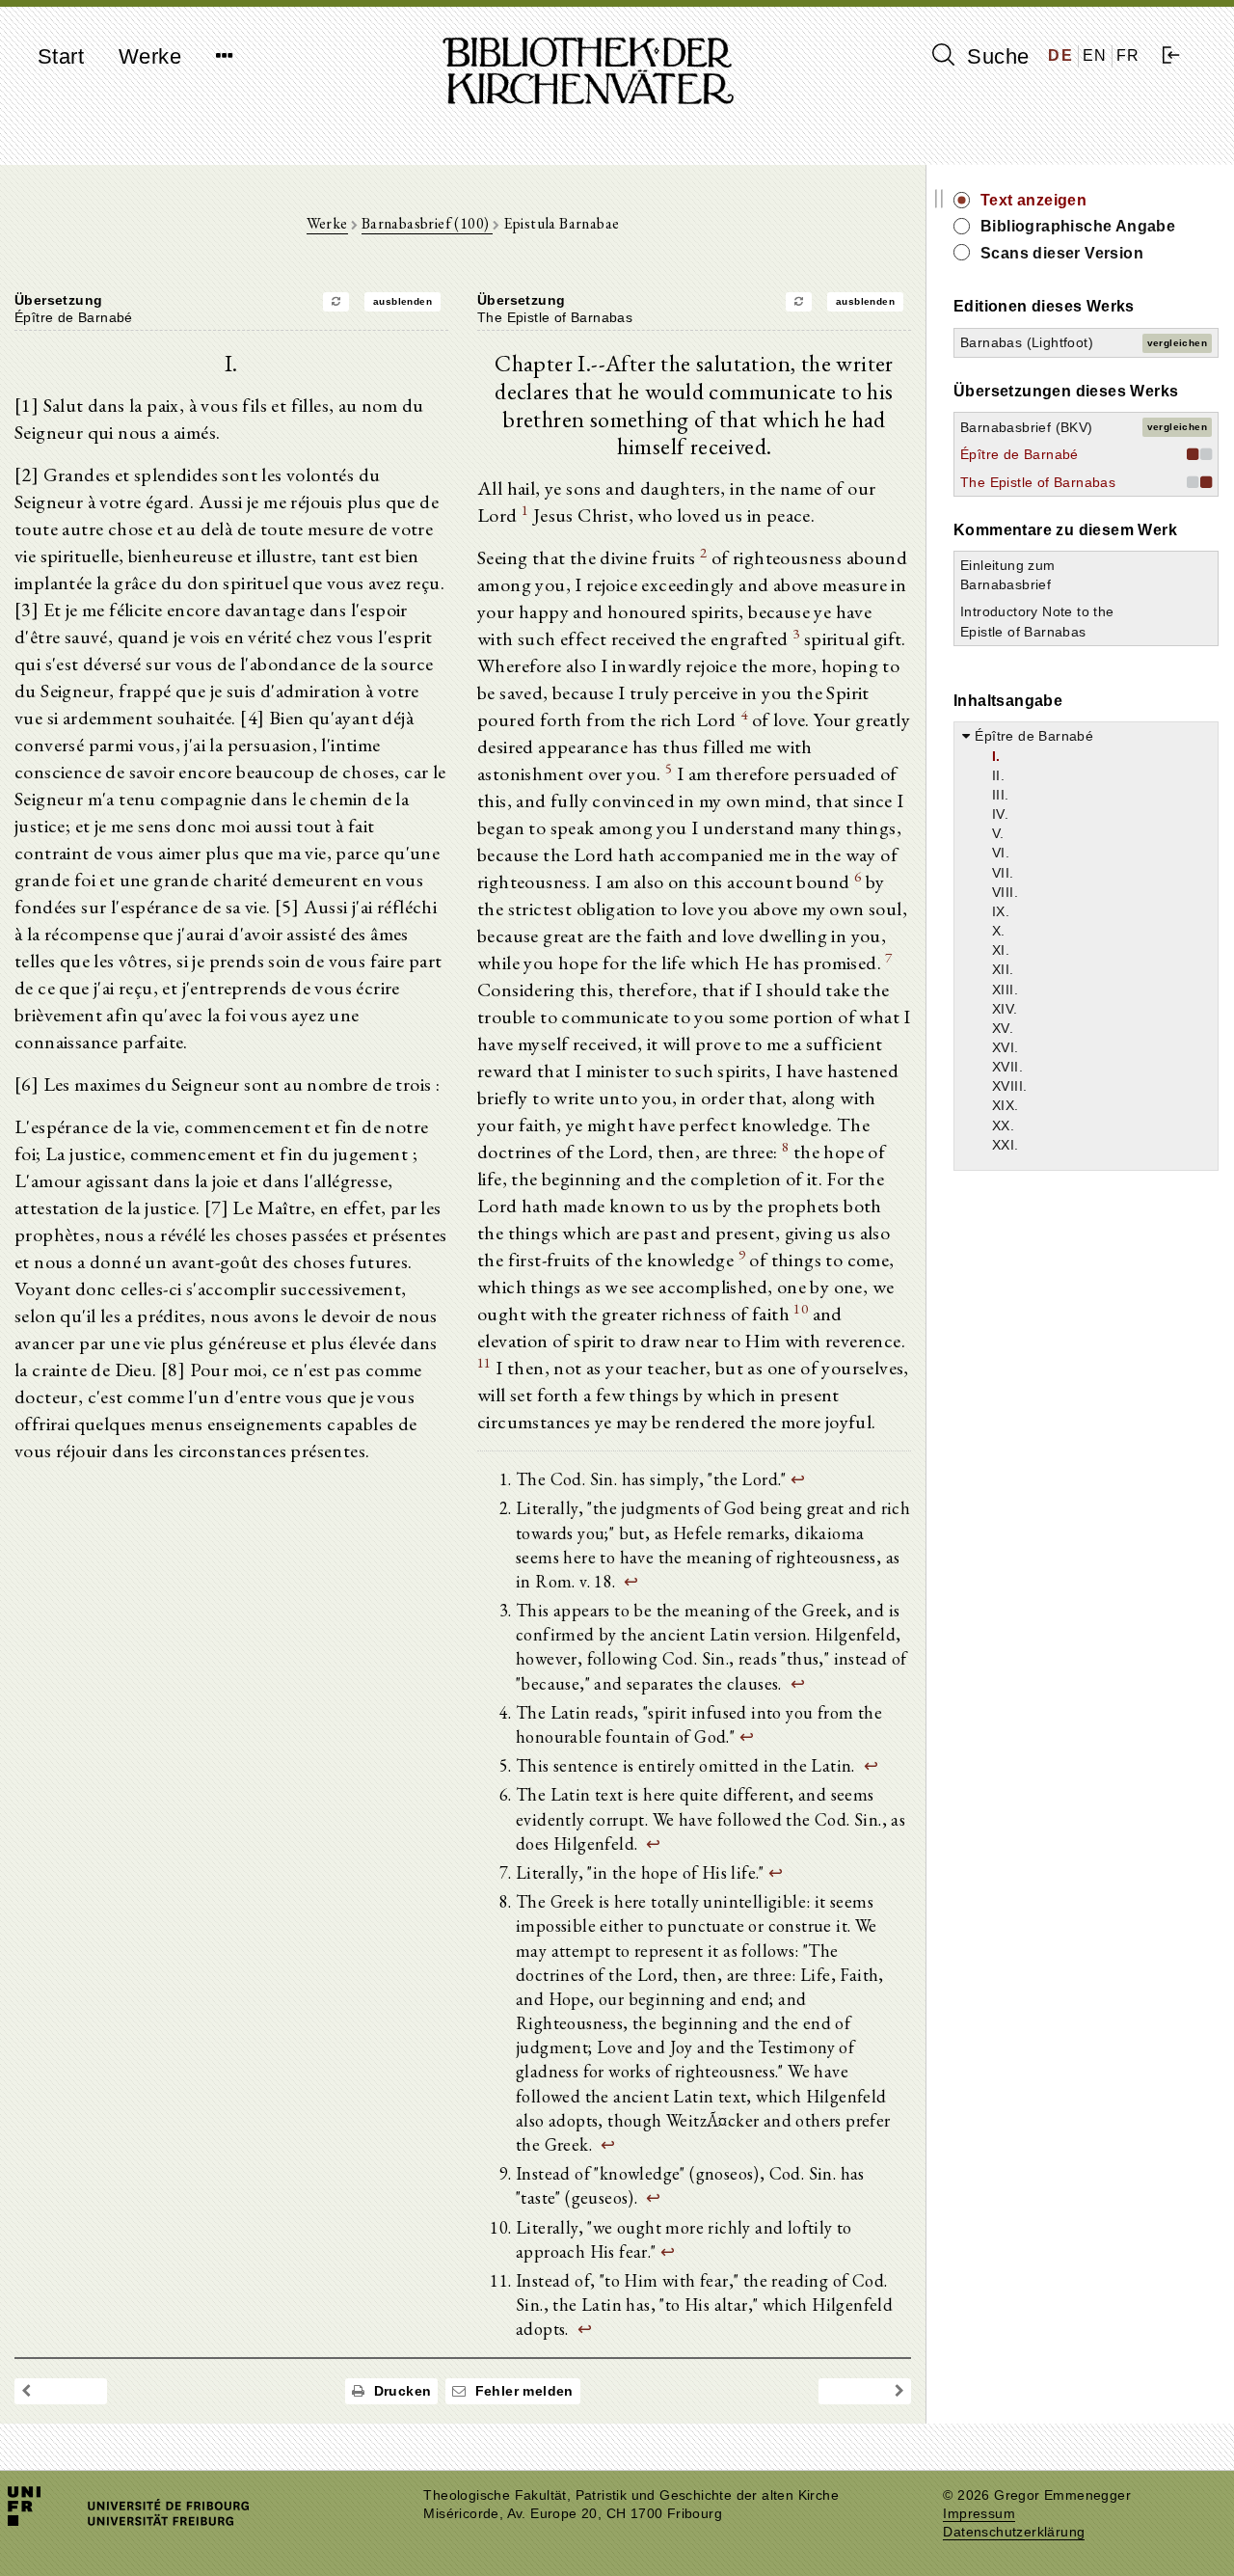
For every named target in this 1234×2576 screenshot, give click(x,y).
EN (1095, 55)
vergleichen (1177, 343)
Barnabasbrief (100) (427, 223)
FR (1128, 55)
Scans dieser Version (1062, 253)
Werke (150, 56)
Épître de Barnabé (1019, 454)
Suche (995, 56)
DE (1060, 55)
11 (484, 1362)
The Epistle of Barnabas (1038, 482)
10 (801, 1308)
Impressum (979, 2514)
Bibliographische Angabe (1078, 226)
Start (61, 56)
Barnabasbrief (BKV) (1027, 427)
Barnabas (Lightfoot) (1027, 342)
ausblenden (402, 301)
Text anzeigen (1033, 200)
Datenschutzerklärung (1014, 2532)
